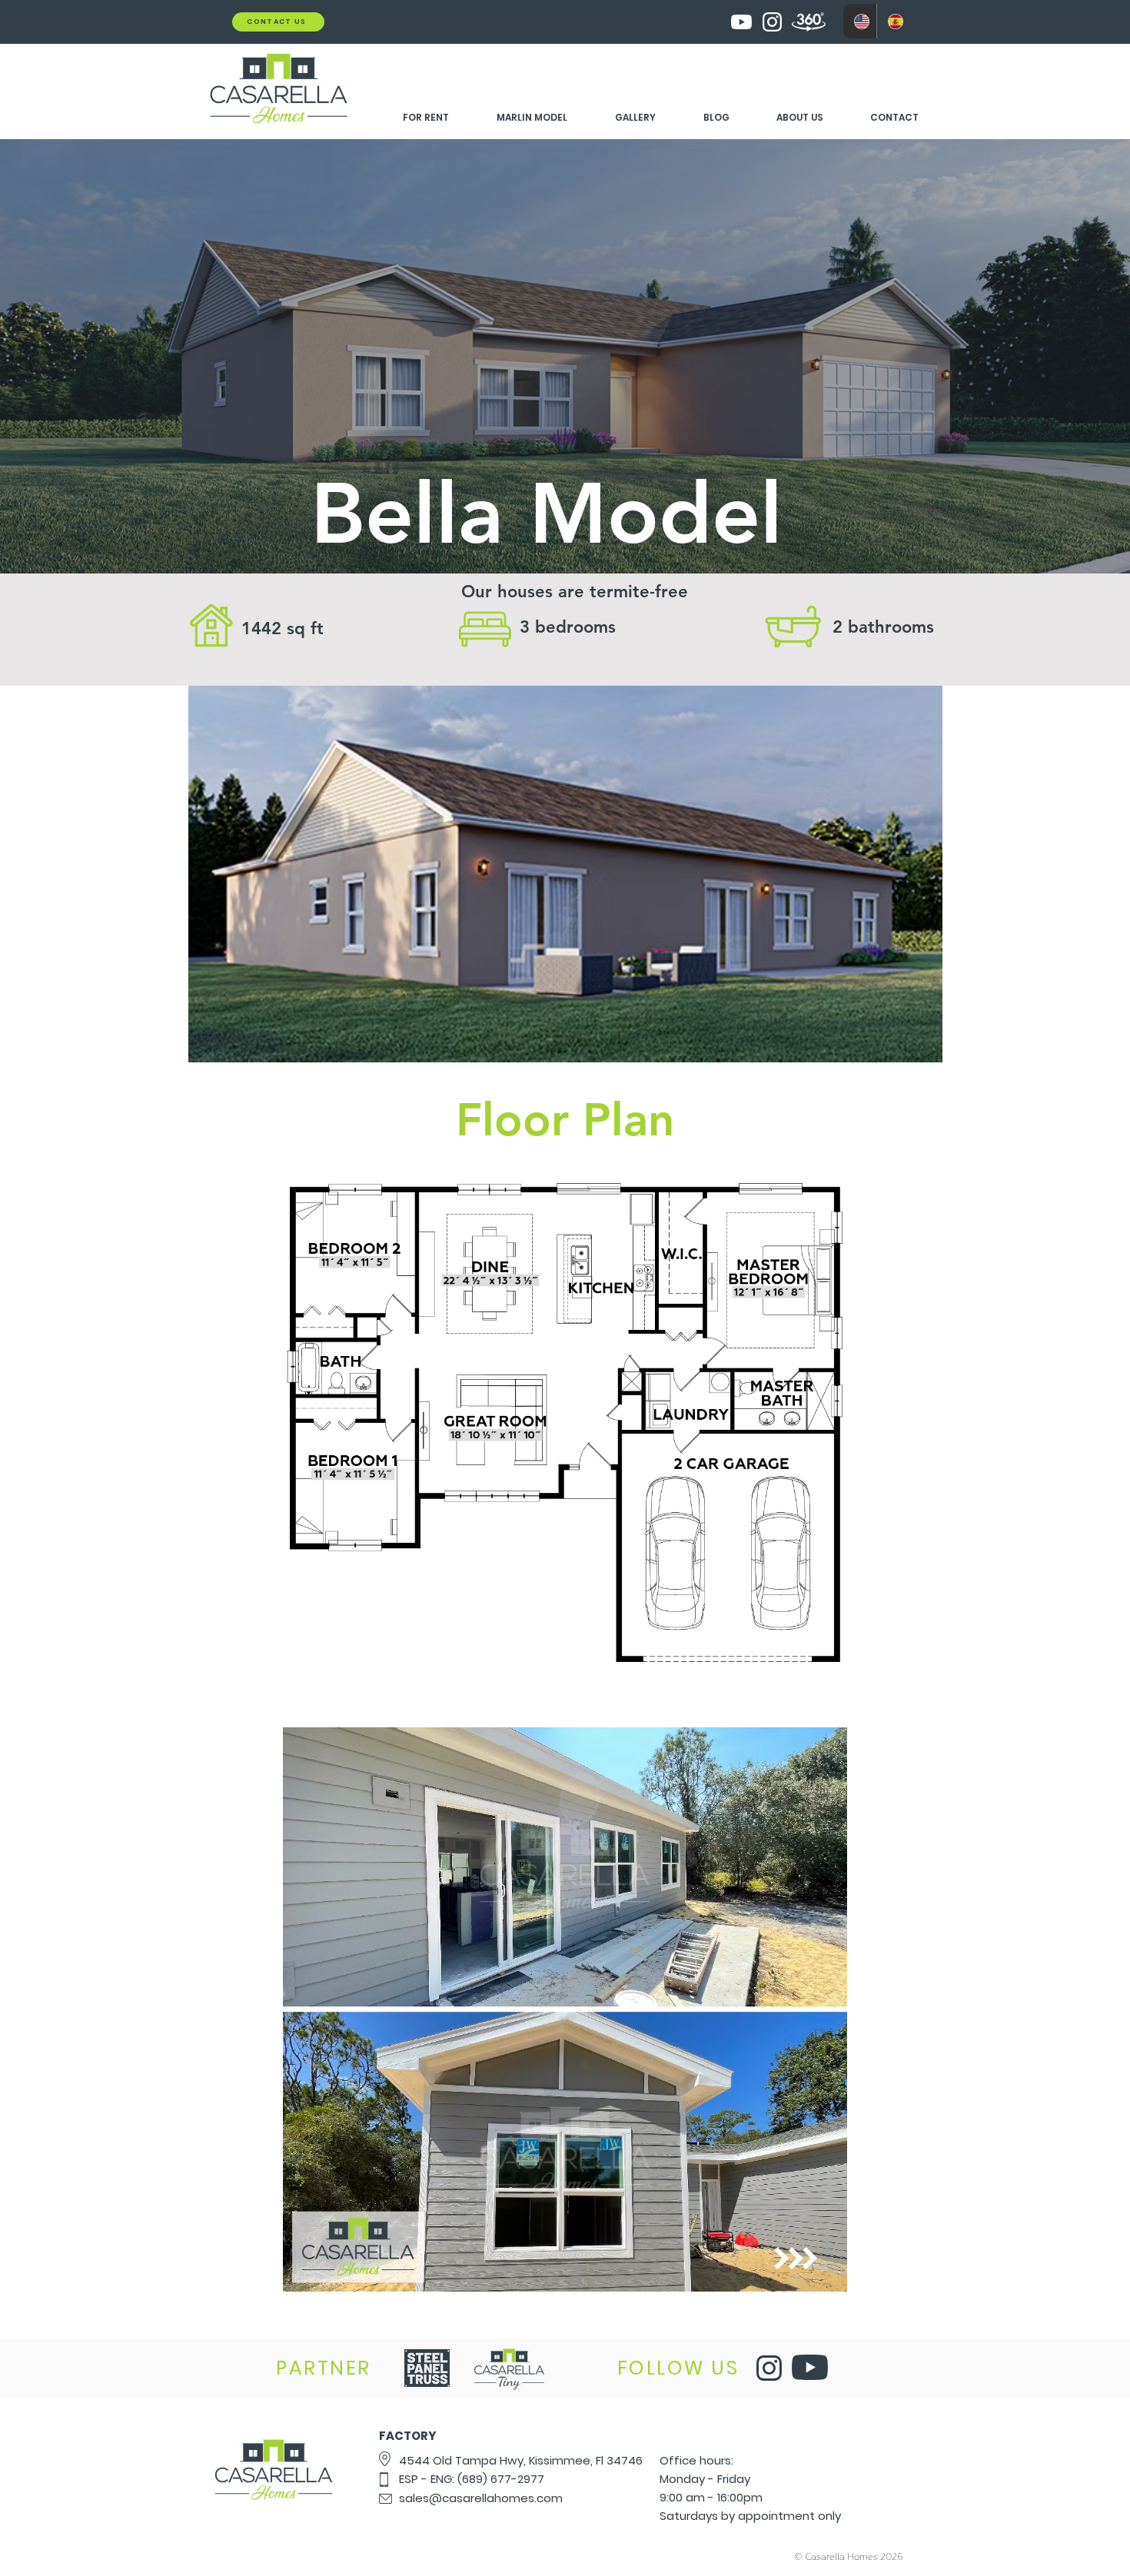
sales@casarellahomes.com (481, 2498)
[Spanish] (893, 21)
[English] (860, 21)
